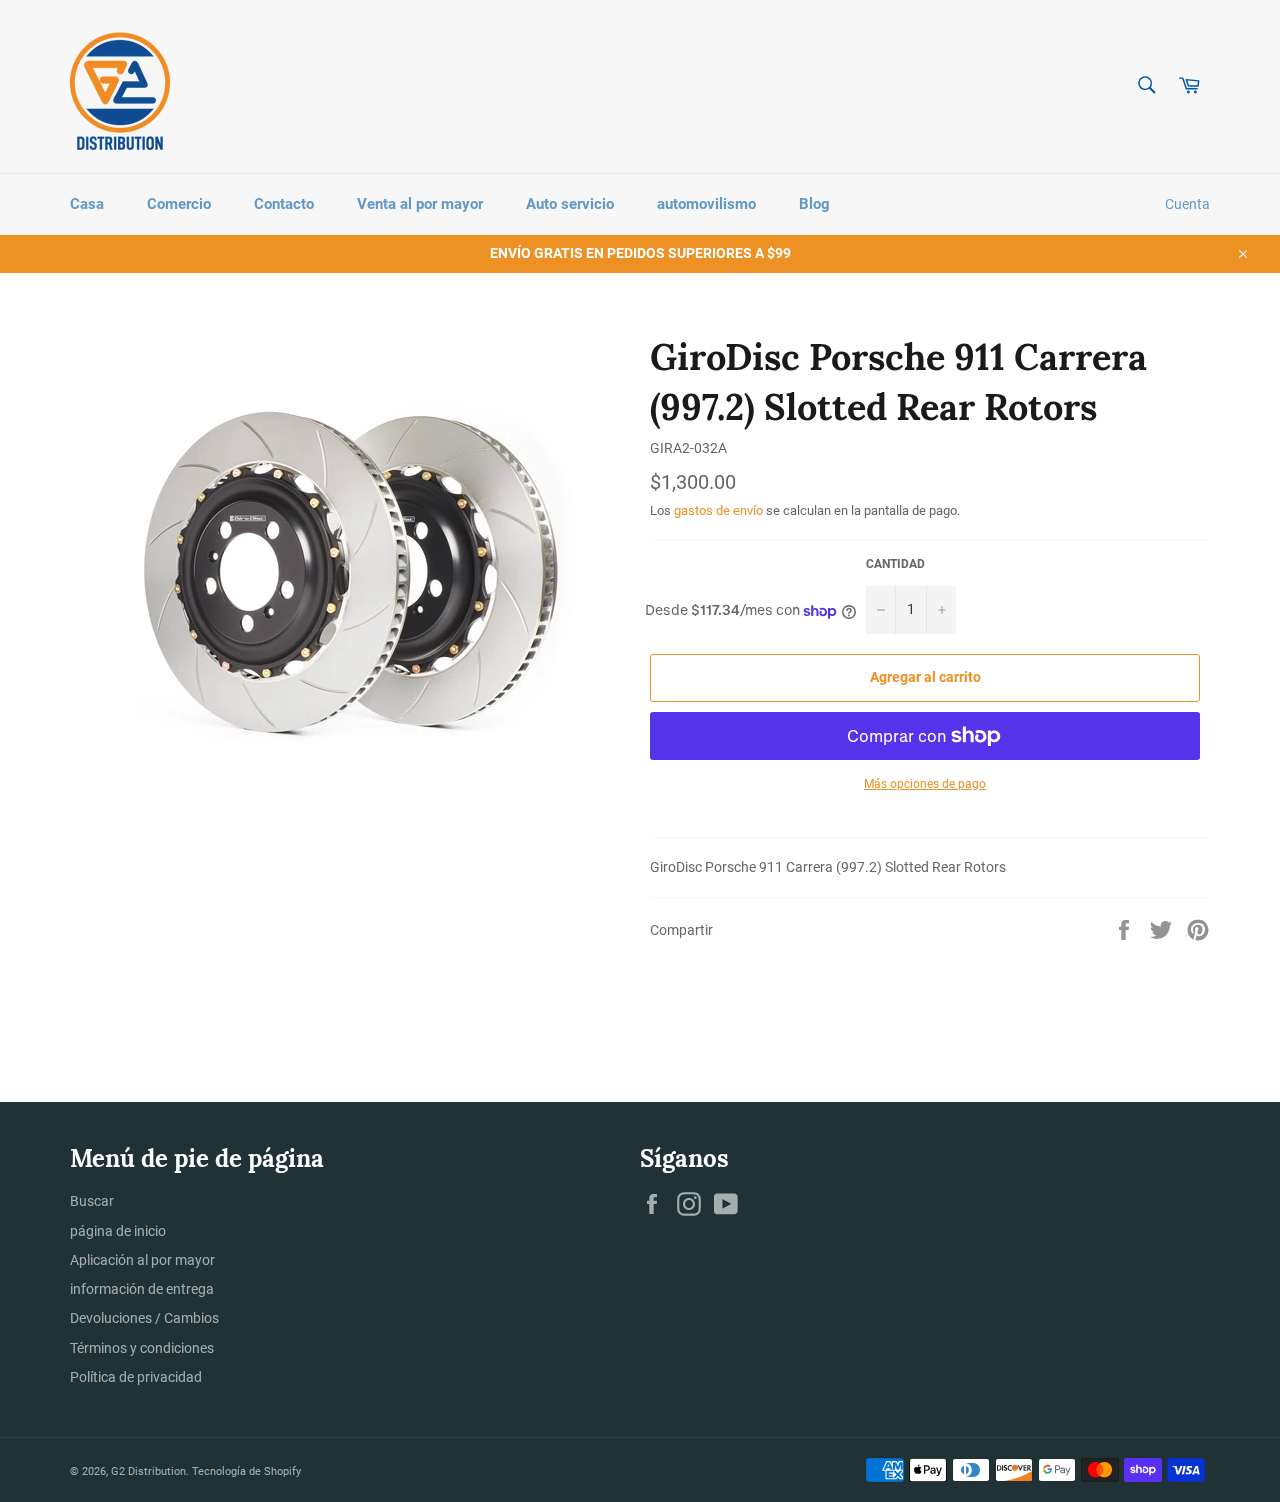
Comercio (179, 204)
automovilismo (706, 204)
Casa (87, 204)
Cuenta (1187, 204)
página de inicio (118, 1231)
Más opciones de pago (925, 784)
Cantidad (895, 564)
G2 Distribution (148, 1471)
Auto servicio (570, 204)
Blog (814, 204)
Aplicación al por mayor (142, 1260)
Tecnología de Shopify (246, 1471)
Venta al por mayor (420, 204)
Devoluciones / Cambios (144, 1318)
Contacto (284, 204)
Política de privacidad (136, 1377)
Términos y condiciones (142, 1348)
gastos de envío (718, 510)
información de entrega (142, 1289)
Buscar (92, 1201)
